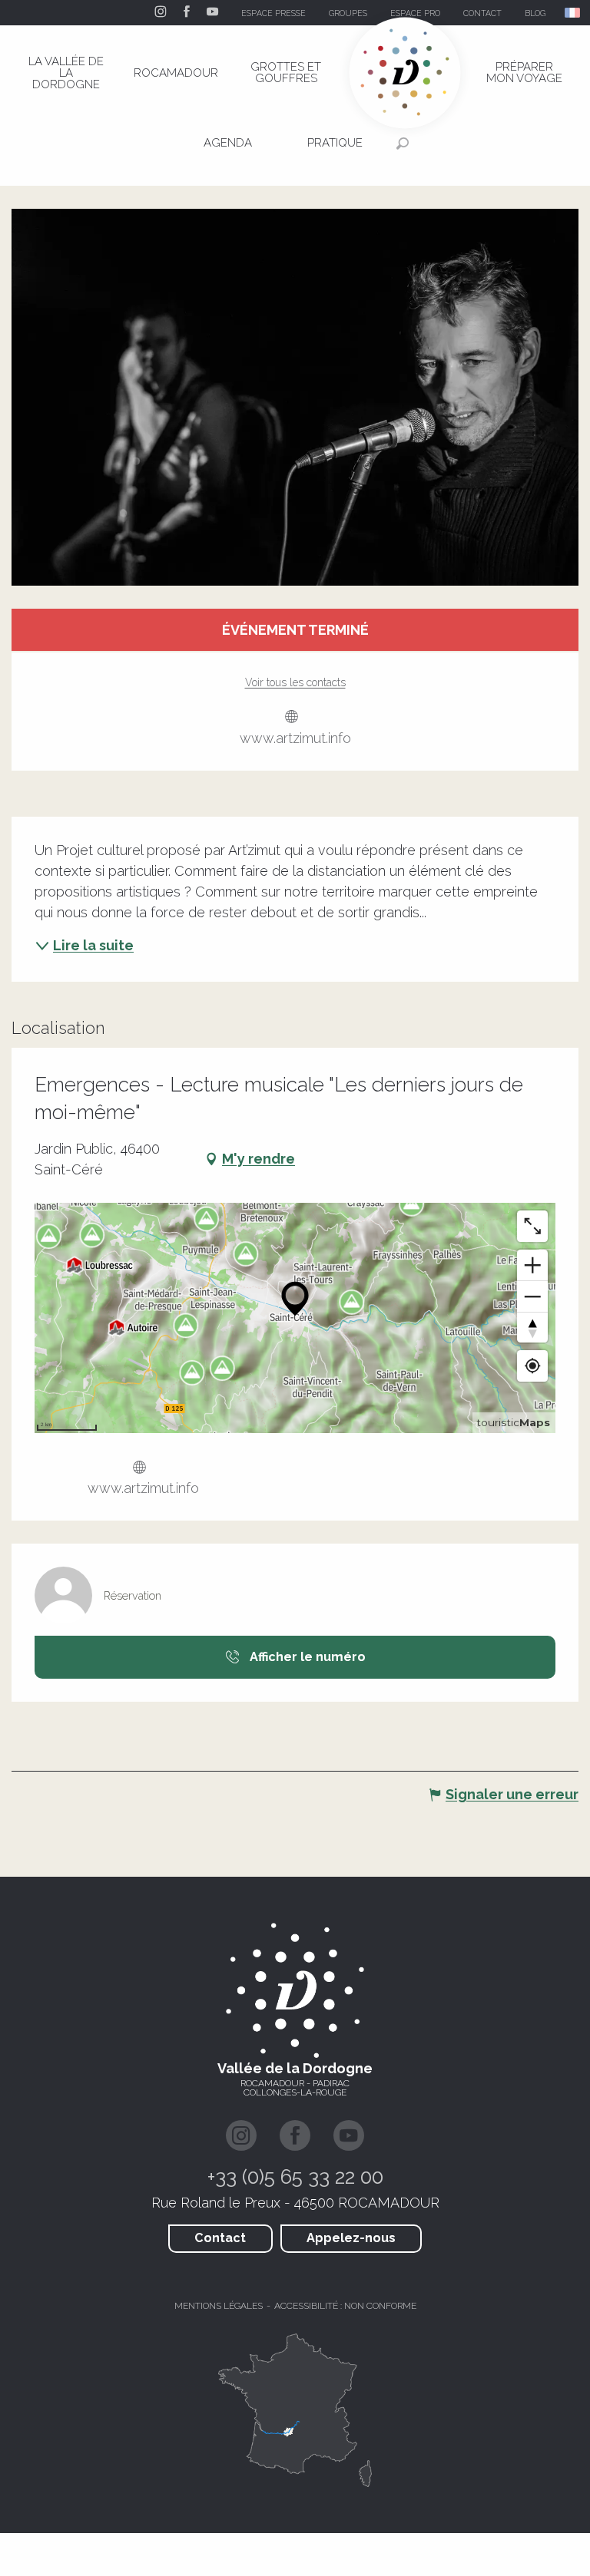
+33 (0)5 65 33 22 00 (295, 2177)
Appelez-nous (351, 2238)
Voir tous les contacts (295, 682)
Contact (220, 2238)
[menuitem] (66, 73)
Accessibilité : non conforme (345, 2306)
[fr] (573, 13)
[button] (573, 13)
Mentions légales (219, 2306)
